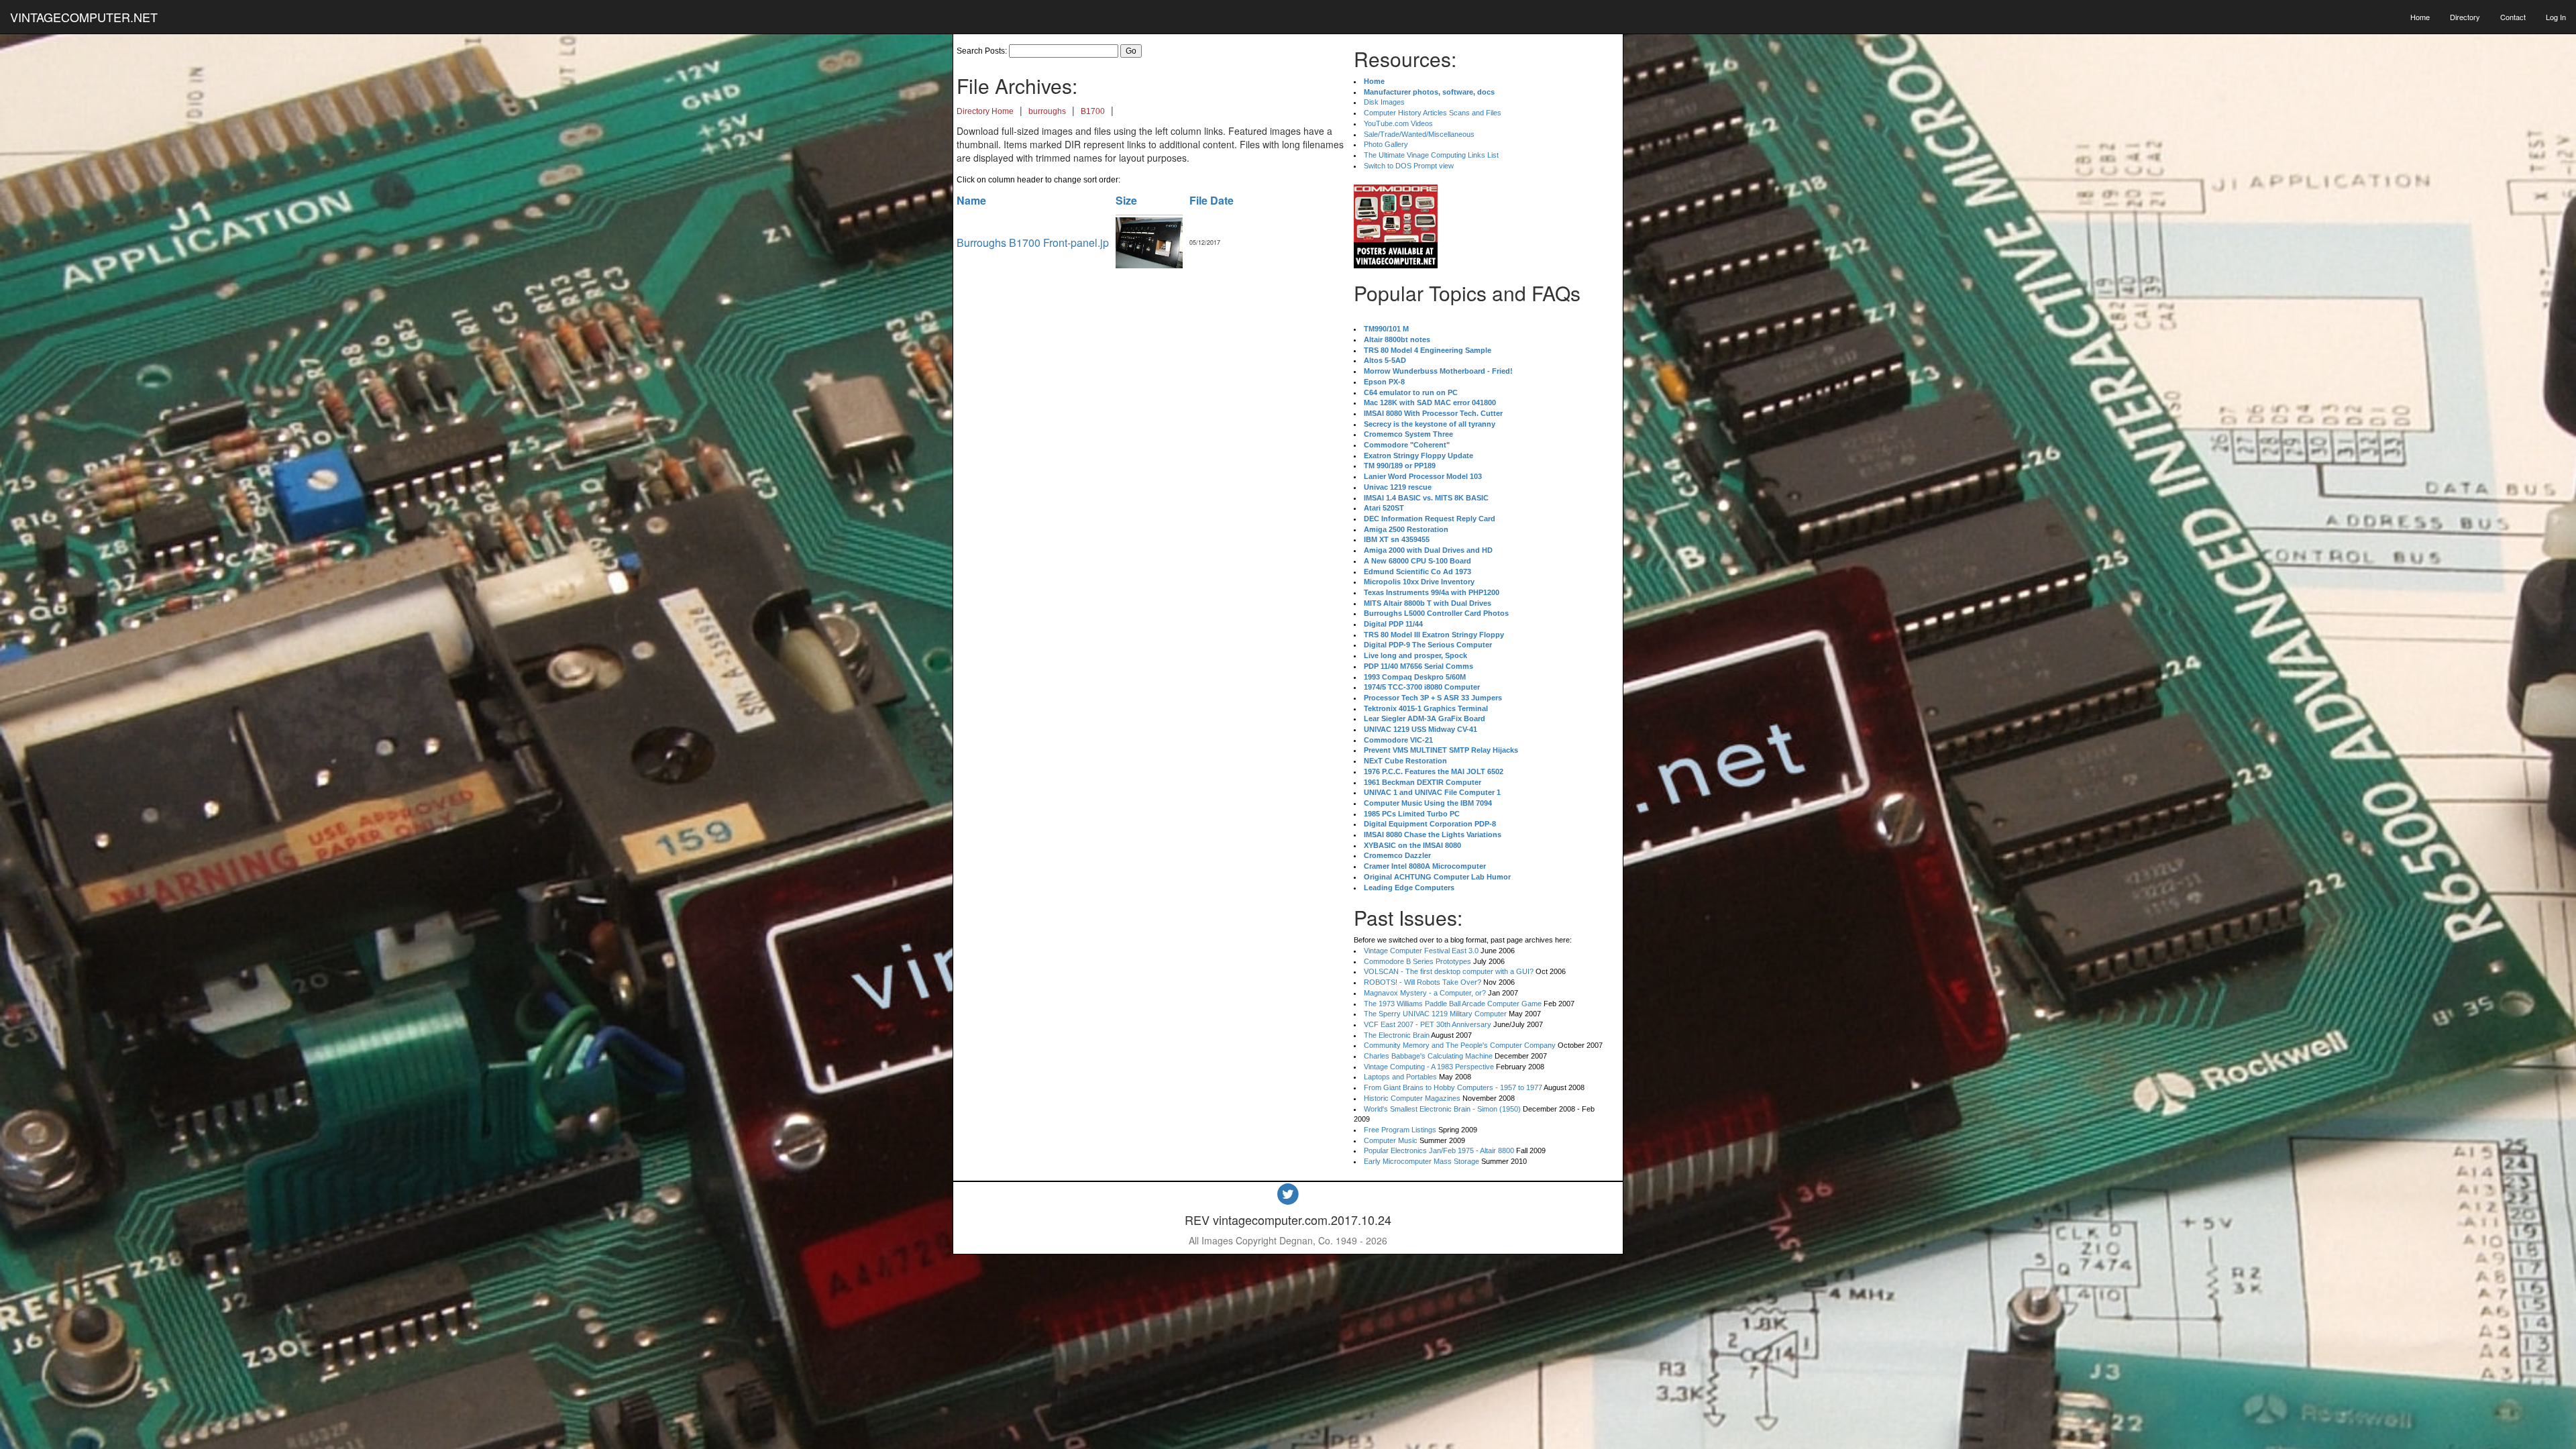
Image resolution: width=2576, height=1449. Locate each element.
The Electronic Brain (1397, 1035)
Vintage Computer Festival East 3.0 (1421, 951)
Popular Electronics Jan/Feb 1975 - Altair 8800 (1439, 1150)
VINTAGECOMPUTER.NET (84, 17)
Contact (2513, 17)
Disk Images (1384, 102)
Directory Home (985, 111)
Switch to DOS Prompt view (1409, 166)
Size (1126, 200)
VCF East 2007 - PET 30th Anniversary (1428, 1024)
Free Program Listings (1400, 1130)
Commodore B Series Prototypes (1417, 961)
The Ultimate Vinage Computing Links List (1431, 155)
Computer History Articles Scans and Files (1433, 113)
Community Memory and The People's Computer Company (1460, 1045)
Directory (2465, 17)
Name (971, 200)
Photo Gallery (1386, 144)
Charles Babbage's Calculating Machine (1428, 1056)
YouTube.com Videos (1398, 123)
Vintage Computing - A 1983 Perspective (1429, 1067)
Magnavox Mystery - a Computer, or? (1425, 993)
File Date (1212, 200)
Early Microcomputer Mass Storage (1421, 1161)
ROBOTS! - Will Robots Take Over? (1423, 982)
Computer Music (1391, 1140)
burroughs (1047, 111)
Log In (2556, 17)
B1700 (1093, 111)
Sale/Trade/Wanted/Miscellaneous (1419, 134)
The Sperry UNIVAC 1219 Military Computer (1435, 1014)
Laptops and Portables (1400, 1077)
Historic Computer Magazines (1412, 1098)
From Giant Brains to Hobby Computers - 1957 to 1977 (1453, 1087)
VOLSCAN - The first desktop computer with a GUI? (1449, 971)
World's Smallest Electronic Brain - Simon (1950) (1442, 1109)
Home (2420, 17)
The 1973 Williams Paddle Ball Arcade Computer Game (1453, 1004)
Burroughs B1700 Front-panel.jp (1033, 243)
